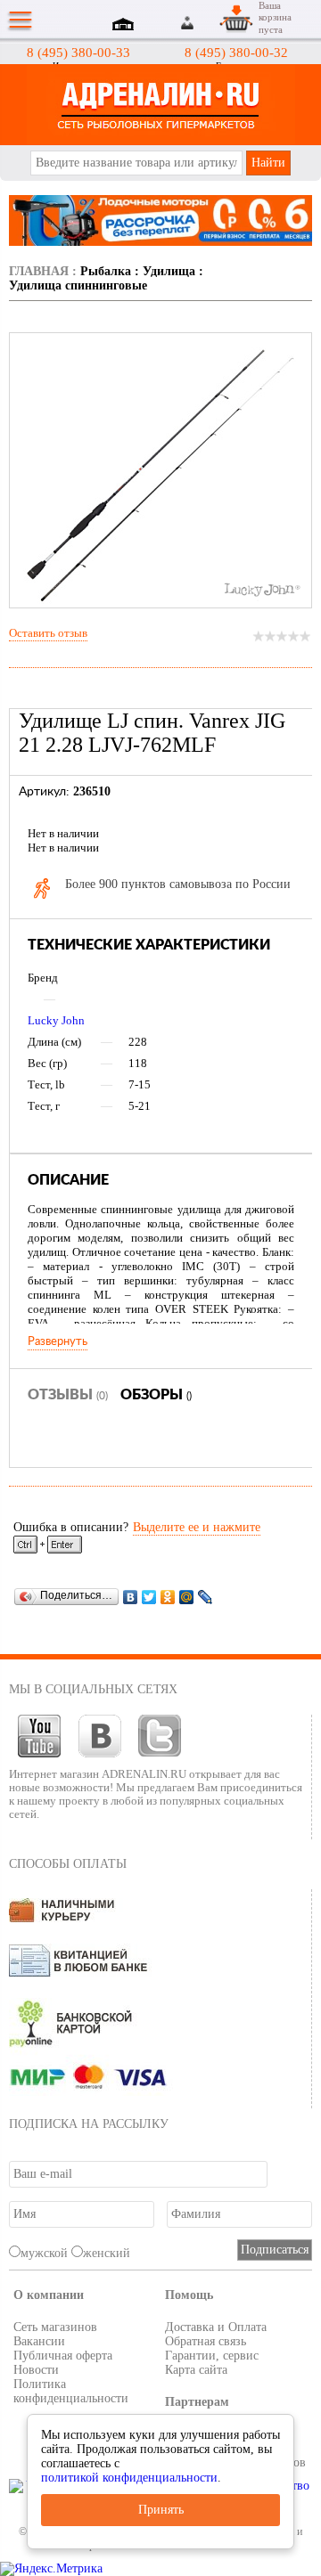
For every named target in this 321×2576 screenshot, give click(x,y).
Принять (161, 2510)
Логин (188, 23)
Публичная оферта (63, 2356)
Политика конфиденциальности (71, 2391)
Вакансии (39, 2341)
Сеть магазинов (55, 2327)
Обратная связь (206, 2341)
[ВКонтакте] (131, 1597)
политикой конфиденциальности (129, 2478)
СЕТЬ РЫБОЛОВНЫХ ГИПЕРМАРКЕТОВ (160, 105)
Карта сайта (196, 2370)
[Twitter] (149, 1597)
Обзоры (156, 1395)
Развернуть (58, 1341)
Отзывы (68, 1395)
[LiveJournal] (206, 1597)
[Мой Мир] (187, 1597)
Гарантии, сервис (212, 2356)
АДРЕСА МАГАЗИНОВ (126, 26)
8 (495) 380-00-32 (236, 53)
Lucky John (56, 1020)
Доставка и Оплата (216, 2327)
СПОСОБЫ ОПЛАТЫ (68, 1864)
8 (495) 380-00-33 (78, 53)
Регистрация (209, 23)
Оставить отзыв (48, 633)
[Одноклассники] (168, 1597)
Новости (36, 2370)
